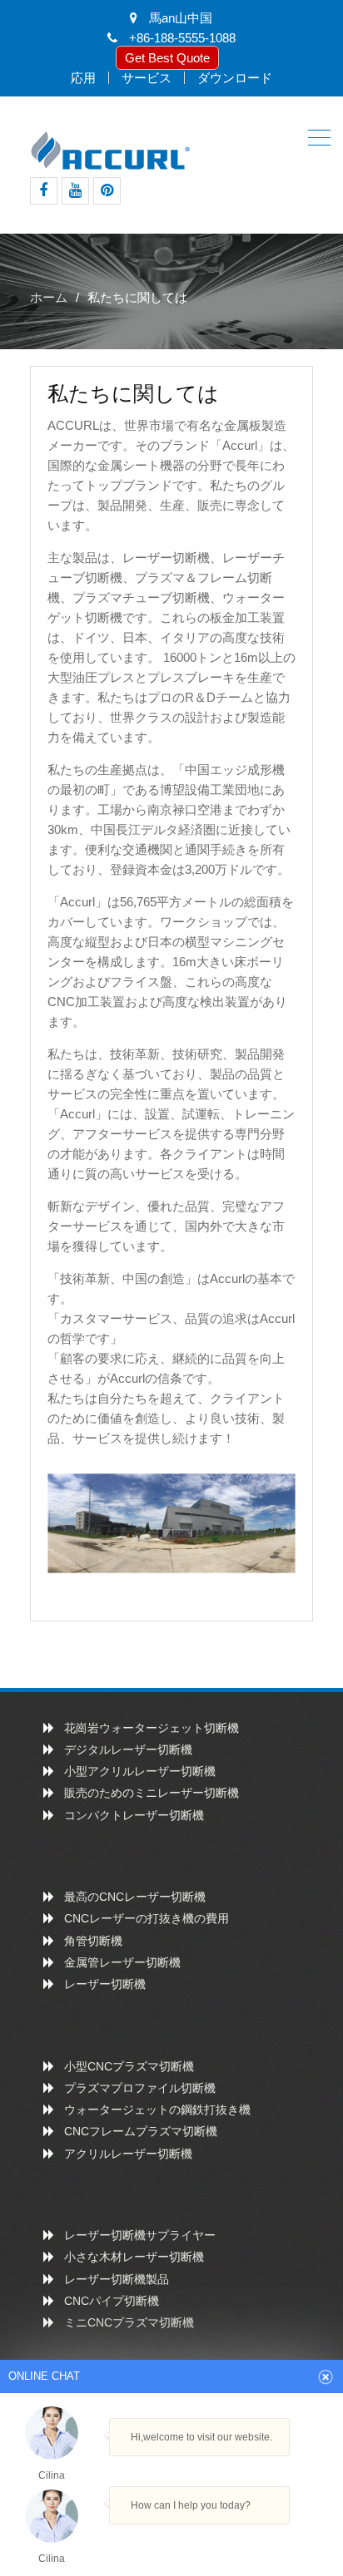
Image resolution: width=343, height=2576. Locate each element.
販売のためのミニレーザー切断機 (152, 1793)
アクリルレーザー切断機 (128, 2154)
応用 (83, 78)
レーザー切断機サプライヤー (140, 2235)
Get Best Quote (167, 58)
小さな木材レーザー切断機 (134, 2257)
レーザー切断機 (105, 1984)
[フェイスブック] (44, 191)
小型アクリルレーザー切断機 (140, 1771)
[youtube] (75, 191)
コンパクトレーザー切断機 (134, 1815)
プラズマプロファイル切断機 (140, 2088)
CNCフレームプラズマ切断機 (141, 2131)
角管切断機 (93, 1941)
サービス (147, 78)
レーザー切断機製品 (117, 2279)
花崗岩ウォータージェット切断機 (152, 1728)
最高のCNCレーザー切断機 (135, 1897)
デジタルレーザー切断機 (128, 1749)
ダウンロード (235, 78)
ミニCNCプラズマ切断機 (129, 2322)
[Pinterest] (107, 191)
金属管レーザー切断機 (122, 1962)
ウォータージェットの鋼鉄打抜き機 (157, 2110)
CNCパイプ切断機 (112, 2301)
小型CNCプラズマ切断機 (129, 2066)
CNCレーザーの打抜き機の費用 (147, 1918)
